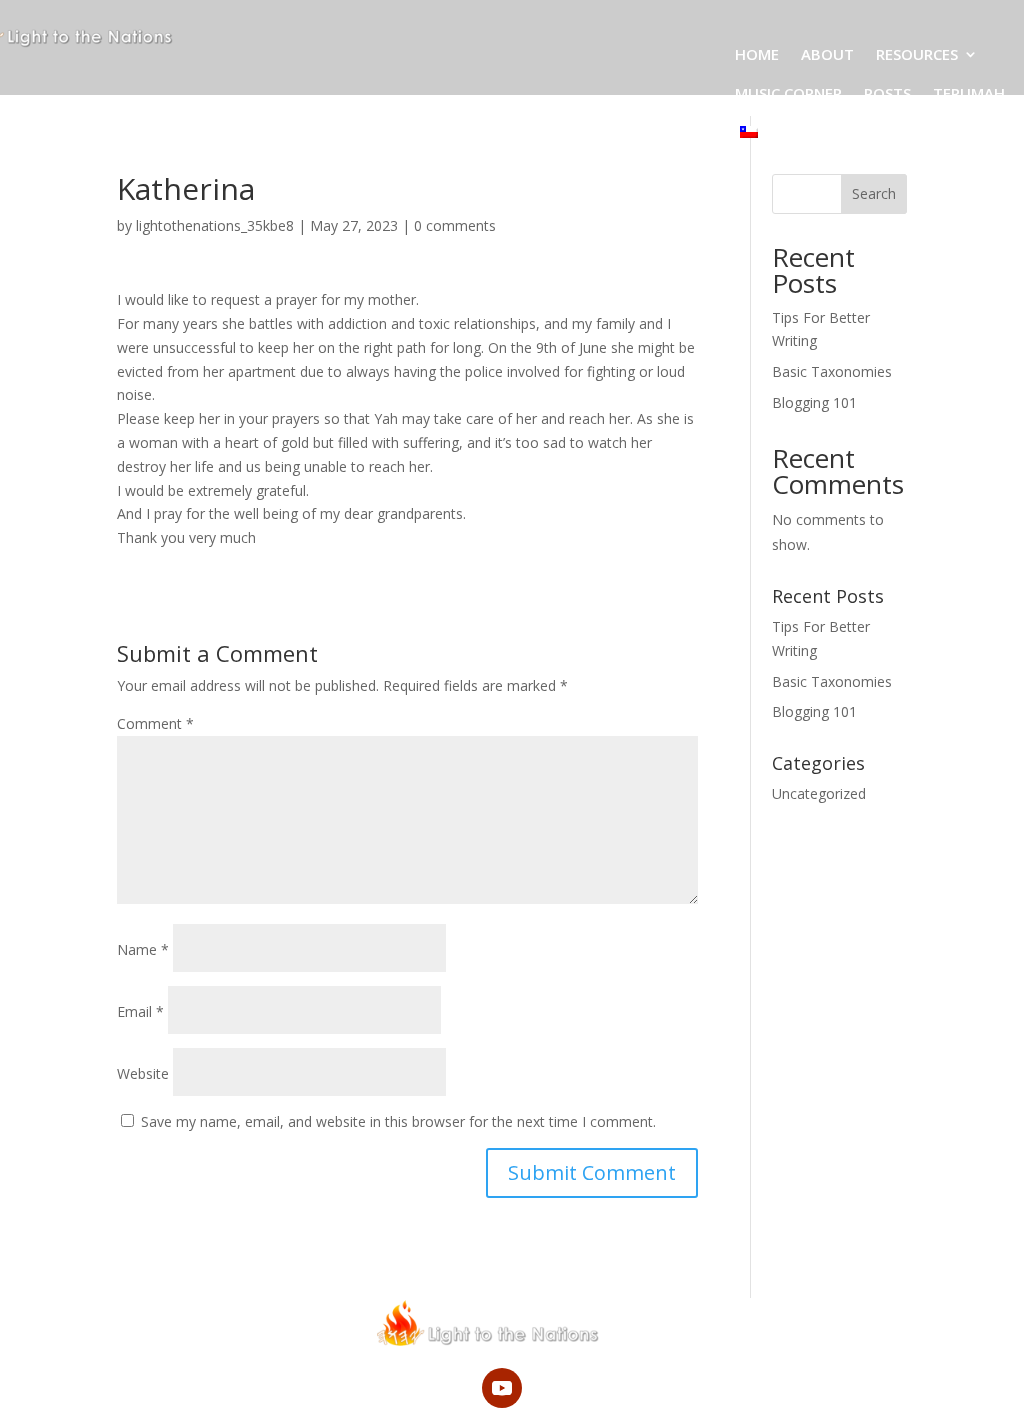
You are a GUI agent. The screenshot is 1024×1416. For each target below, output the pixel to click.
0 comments (455, 225)
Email (140, 1011)
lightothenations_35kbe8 (215, 225)
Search (874, 193)
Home (757, 54)
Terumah (969, 93)
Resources (917, 54)
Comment (155, 723)
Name (143, 949)
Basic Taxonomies (832, 371)
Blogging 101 (814, 402)
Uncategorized (819, 793)
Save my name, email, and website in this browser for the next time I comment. (398, 1121)
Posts (887, 93)
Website (143, 1073)
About (827, 54)
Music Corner (788, 93)
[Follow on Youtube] (502, 1388)
